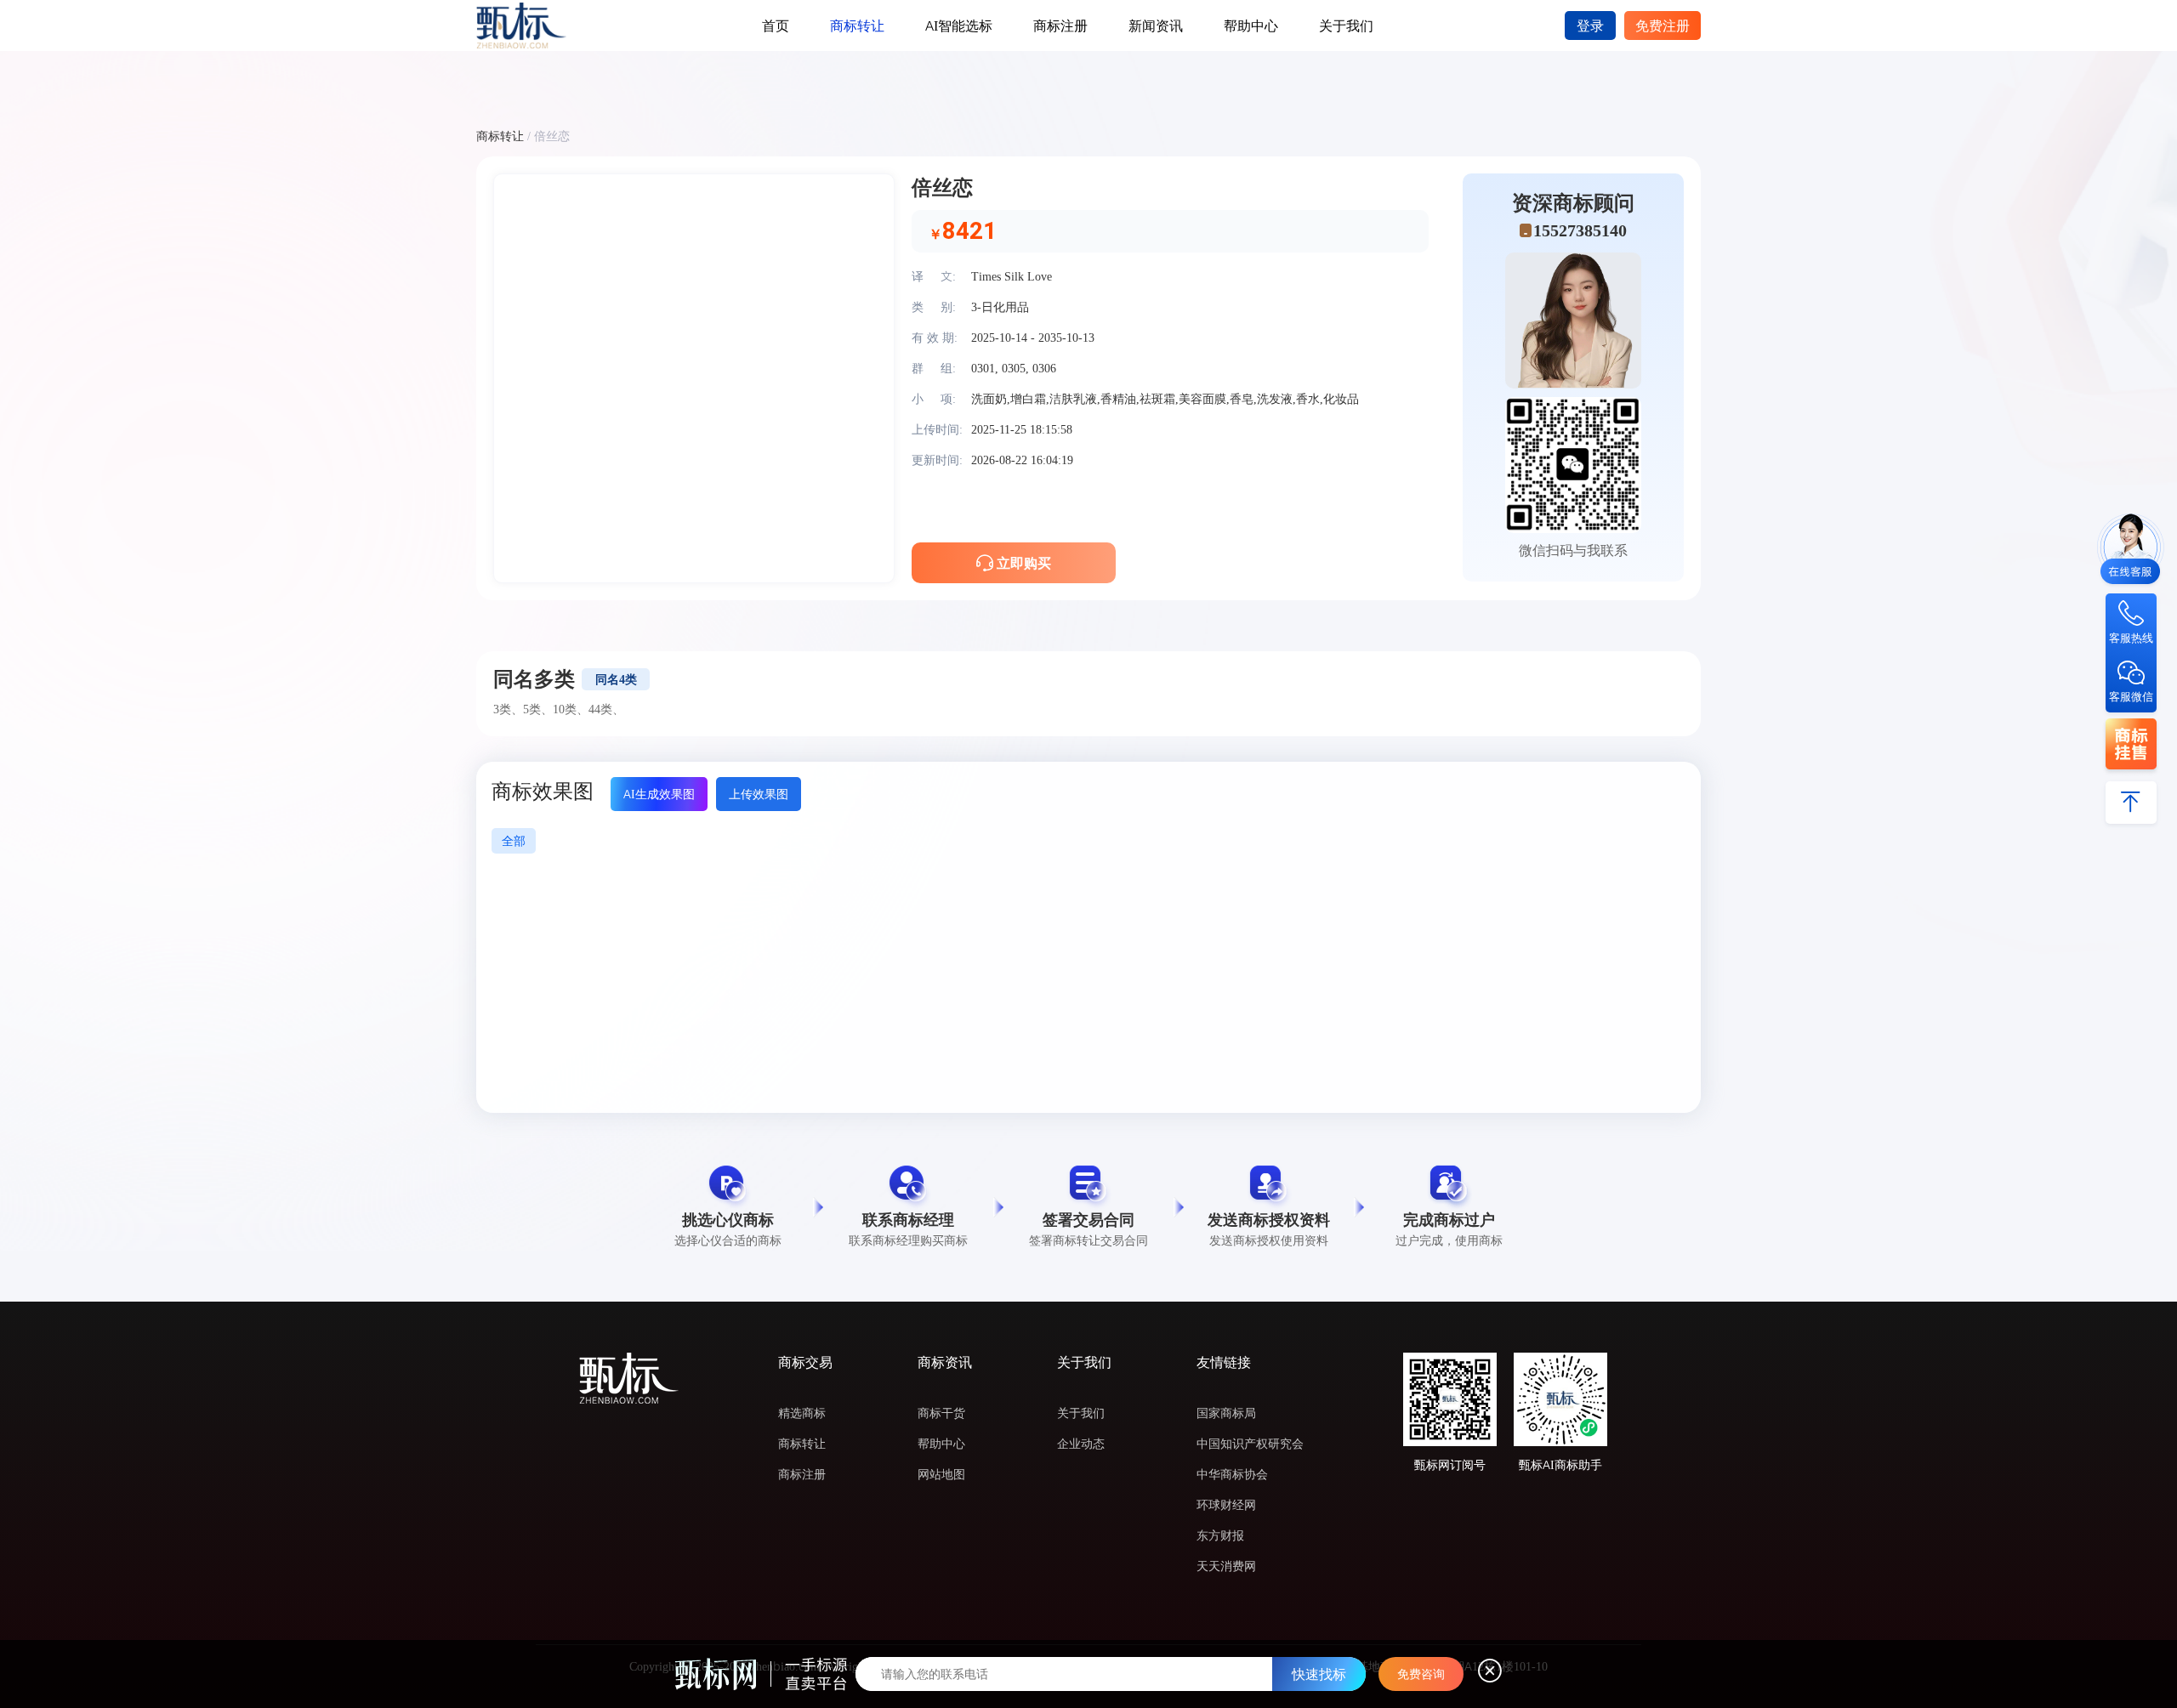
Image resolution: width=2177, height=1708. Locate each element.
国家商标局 (1226, 1413)
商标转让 (857, 26)
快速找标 (1319, 1674)
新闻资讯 (1156, 26)
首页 (776, 26)
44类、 (606, 709)
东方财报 (1220, 1535)
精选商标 (802, 1413)
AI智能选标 (959, 26)
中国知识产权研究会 (1250, 1444)
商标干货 (941, 1413)
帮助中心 (1251, 26)
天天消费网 (1226, 1566)
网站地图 (941, 1474)
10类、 (571, 709)
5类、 (538, 709)
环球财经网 (1226, 1505)
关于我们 (1346, 26)
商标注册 (1060, 26)
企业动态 (1081, 1444)
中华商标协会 (1232, 1474)
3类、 (508, 709)
